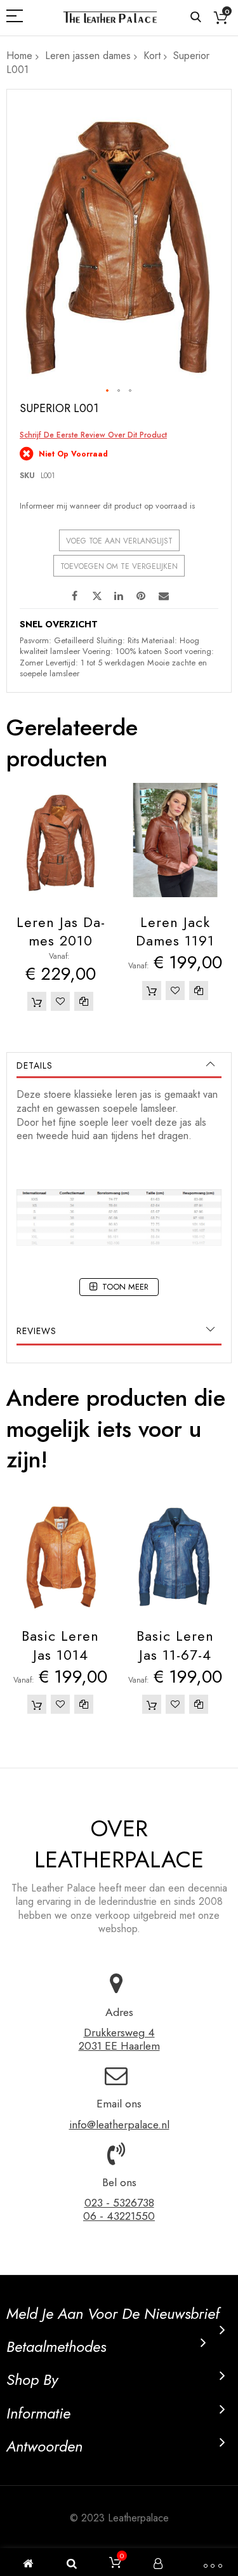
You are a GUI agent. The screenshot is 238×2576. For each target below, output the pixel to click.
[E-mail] (164, 595)
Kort (152, 56)
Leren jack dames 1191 (175, 931)
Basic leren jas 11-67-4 (175, 1645)
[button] (108, 391)
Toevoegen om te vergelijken (119, 566)
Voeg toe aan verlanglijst (119, 541)
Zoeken (196, 17)
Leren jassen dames (88, 56)
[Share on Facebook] (75, 595)
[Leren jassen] (110, 17)
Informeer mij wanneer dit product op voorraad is (107, 506)
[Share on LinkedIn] (119, 595)
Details (35, 1065)
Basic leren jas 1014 (60, 1645)
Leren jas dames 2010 (61, 931)
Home (19, 56)
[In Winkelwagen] (37, 1001)
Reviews (36, 1331)
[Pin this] (142, 595)
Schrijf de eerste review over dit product (93, 435)
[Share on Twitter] (97, 595)
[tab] (119, 1065)
